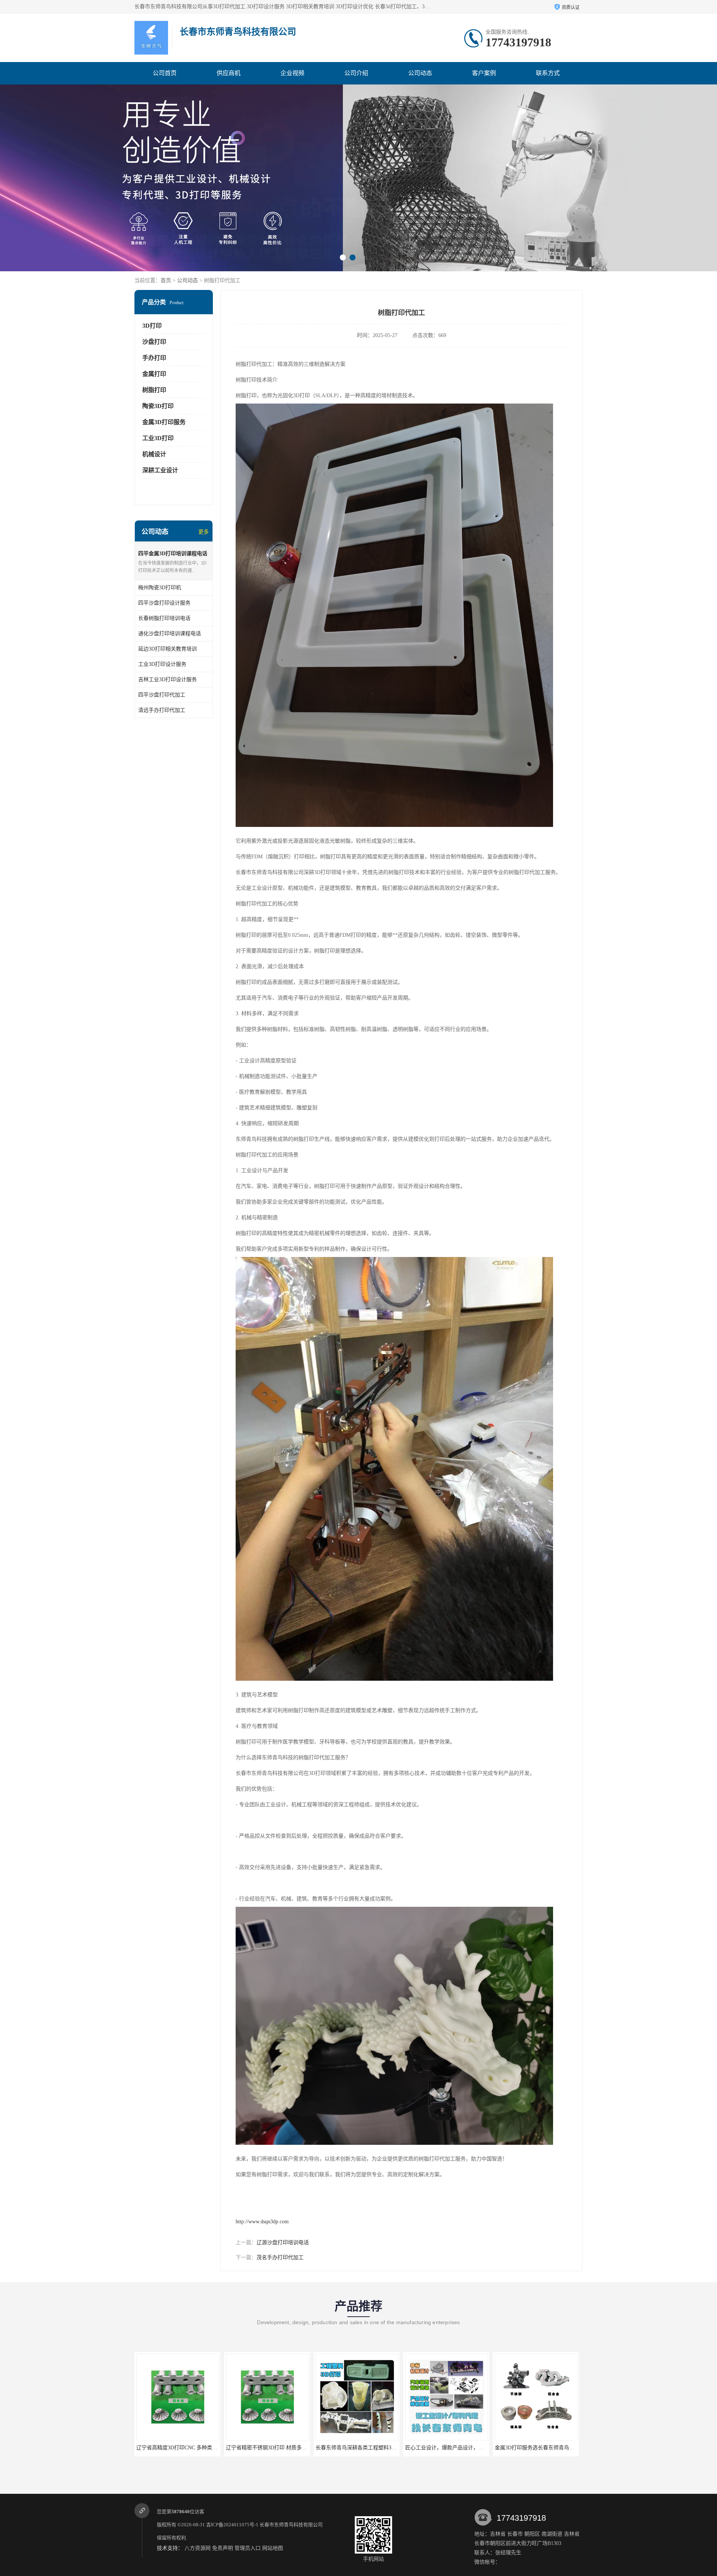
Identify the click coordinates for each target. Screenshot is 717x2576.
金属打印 (154, 374)
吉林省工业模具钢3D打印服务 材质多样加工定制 (551, 2448)
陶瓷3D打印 (158, 406)
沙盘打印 (154, 342)
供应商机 (229, 73)
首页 (166, 280)
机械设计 (154, 454)
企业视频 (292, 73)
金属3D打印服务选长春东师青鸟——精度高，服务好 (376, 2448)
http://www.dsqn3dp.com (262, 2222)
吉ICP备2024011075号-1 (232, 2525)
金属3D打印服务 (164, 422)
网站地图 (273, 2548)
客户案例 (484, 73)
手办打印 (154, 358)
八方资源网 (198, 2548)
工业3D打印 (158, 438)
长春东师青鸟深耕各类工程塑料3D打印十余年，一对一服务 (205, 2448)
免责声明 (223, 2548)
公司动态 (420, 73)
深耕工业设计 (160, 470)
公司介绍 (356, 73)
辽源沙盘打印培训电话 (283, 2243)
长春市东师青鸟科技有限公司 (291, 2525)
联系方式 (548, 73)
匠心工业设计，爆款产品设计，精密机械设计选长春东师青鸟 (297, 2448)
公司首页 (165, 73)
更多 (204, 532)
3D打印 (152, 326)
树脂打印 (154, 390)
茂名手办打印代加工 (280, 2257)
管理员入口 (248, 2548)
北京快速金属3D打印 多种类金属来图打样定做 (459, 2448)
